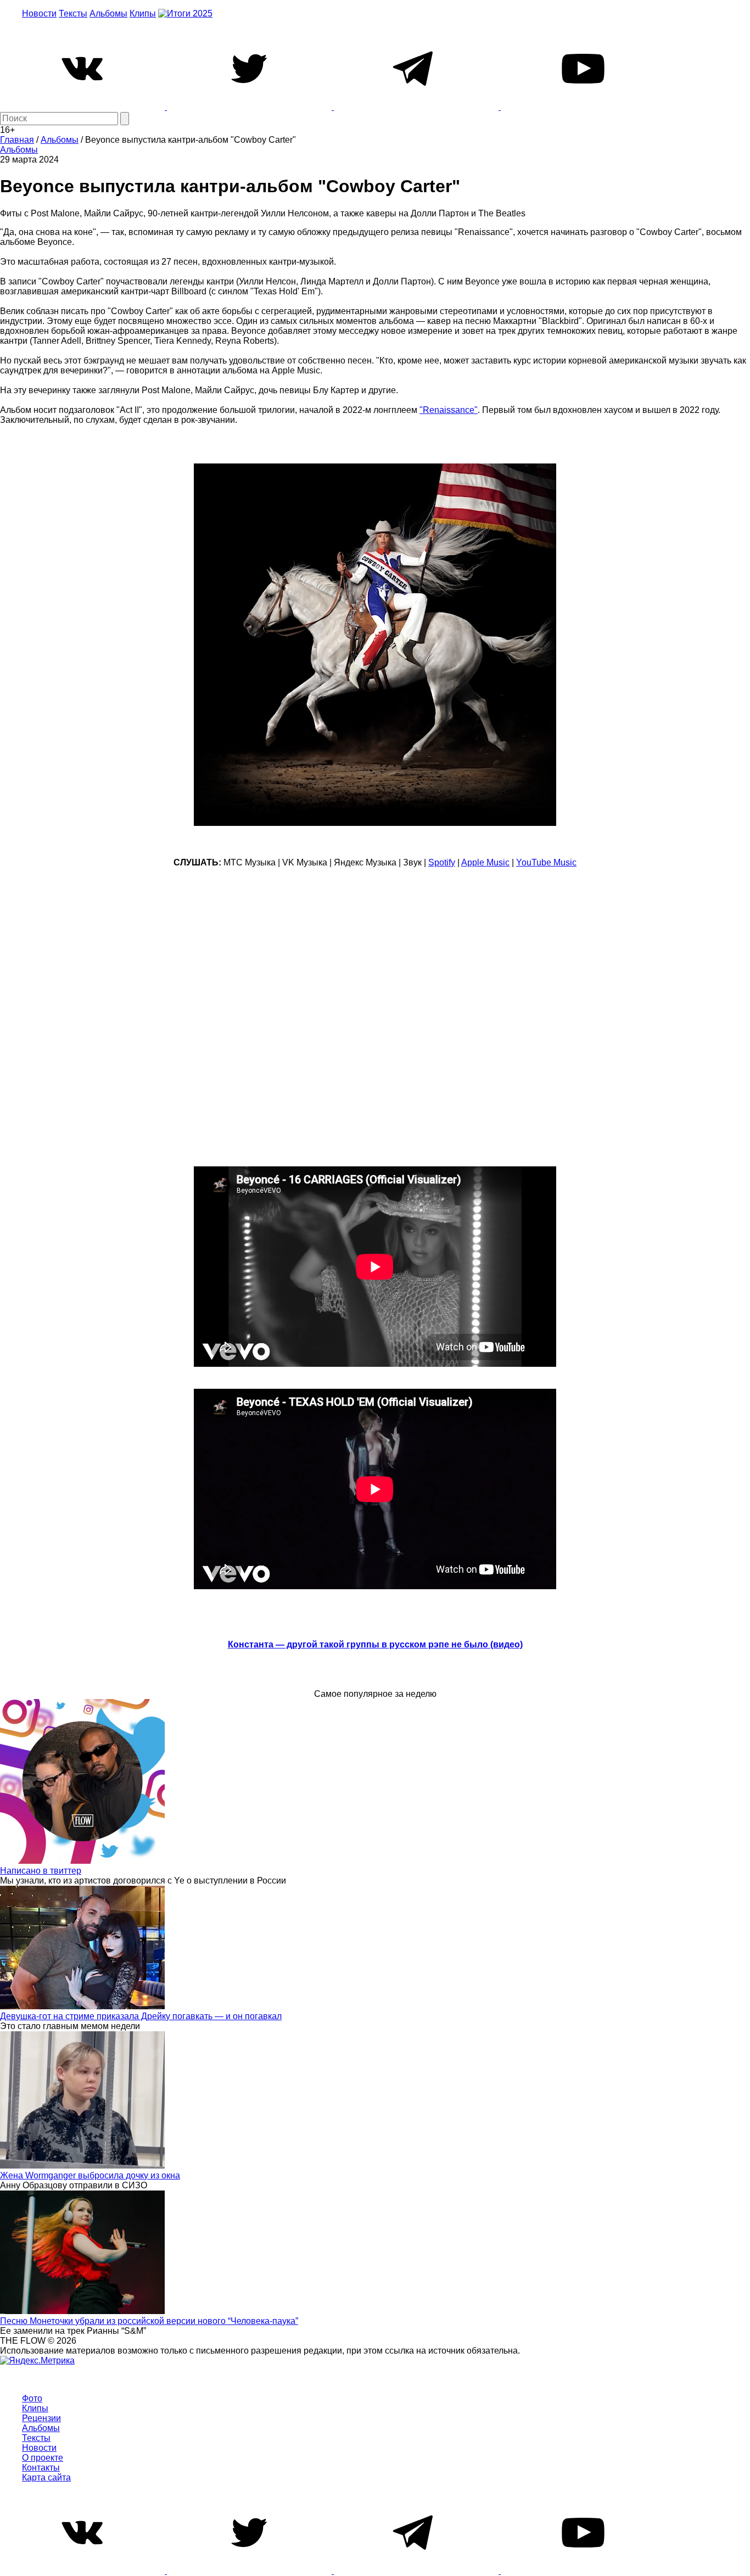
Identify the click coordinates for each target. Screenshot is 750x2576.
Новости (39, 13)
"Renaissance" (449, 410)
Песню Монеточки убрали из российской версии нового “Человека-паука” (149, 2321)
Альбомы (108, 13)
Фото (32, 2398)
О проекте (43, 2458)
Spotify (442, 862)
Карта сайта (46, 2477)
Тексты (73, 13)
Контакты (41, 2468)
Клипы (143, 13)
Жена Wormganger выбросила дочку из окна (90, 2175)
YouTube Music (546, 862)
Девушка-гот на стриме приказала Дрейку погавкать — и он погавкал (141, 2016)
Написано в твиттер (41, 1871)
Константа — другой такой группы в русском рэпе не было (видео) (375, 1644)
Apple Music (485, 862)
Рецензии (41, 2418)
